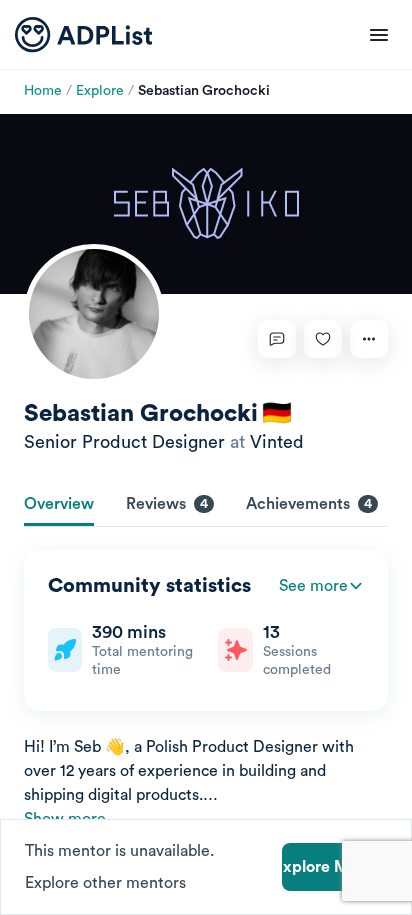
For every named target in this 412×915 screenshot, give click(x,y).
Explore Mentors (334, 867)
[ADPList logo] (83, 35)
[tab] (59, 506)
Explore (100, 91)
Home (43, 91)
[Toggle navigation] (379, 35)
